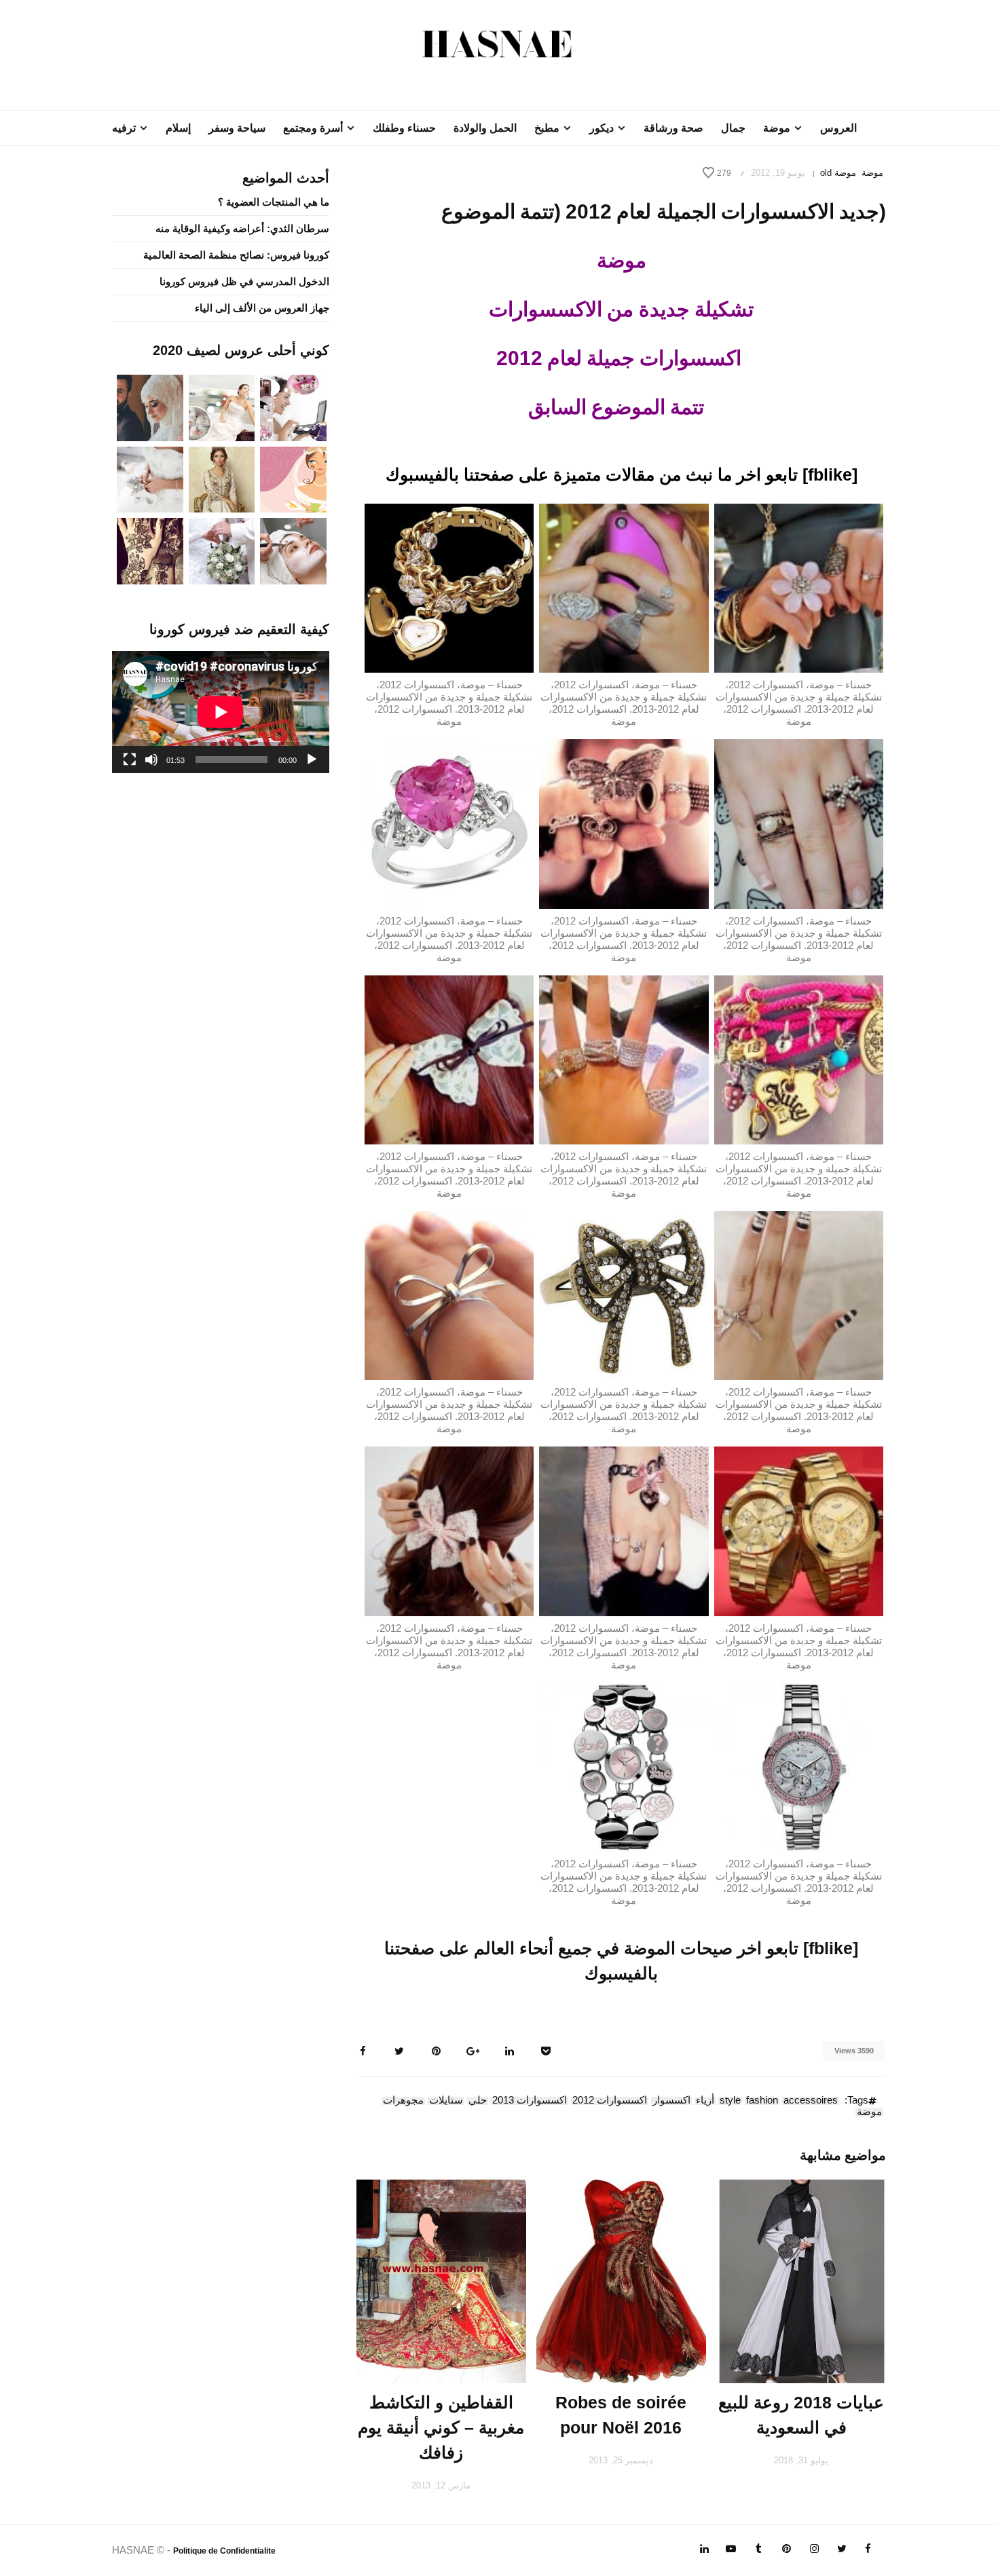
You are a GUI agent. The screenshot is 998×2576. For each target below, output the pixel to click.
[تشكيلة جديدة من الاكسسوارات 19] (799, 823)
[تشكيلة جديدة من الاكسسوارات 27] (449, 1295)
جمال (733, 128)
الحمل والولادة (485, 128)
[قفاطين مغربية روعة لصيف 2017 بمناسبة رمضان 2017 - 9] (222, 478)
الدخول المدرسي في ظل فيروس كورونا (244, 281)
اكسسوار (671, 2101)
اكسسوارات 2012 (610, 2101)
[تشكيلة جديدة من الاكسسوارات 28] (799, 1530)
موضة (777, 128)
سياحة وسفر (237, 128)
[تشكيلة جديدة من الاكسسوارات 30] (449, 1530)
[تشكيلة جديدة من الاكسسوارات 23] (624, 1059)
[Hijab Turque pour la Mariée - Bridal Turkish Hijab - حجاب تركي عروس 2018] (150, 407)
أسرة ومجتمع (313, 128)
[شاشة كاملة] (130, 760)
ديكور (602, 128)
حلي (478, 2101)
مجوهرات (403, 2101)
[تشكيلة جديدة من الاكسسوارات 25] (799, 1295)
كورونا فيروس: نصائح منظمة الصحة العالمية (236, 255)
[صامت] (151, 760)
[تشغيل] (312, 760)
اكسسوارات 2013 (530, 2101)
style (730, 2101)
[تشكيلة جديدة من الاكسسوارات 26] (624, 1295)
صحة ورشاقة (673, 128)
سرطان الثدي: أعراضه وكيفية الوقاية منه (242, 228)
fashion (762, 2101)
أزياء (705, 2101)
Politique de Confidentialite (224, 2551)
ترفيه (124, 128)
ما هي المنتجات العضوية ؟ (274, 202)
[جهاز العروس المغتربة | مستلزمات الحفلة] (150, 478)
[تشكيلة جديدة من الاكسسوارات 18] (449, 587)
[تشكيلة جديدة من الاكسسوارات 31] (799, 1766)
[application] (221, 712)
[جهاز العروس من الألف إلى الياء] (293, 407)
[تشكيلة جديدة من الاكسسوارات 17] (624, 587)
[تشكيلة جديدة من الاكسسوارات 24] (449, 1059)
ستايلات (446, 2101)
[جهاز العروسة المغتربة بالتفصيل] (222, 407)
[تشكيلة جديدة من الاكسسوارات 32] (624, 1766)
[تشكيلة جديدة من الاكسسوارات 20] (624, 823)
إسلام (178, 128)
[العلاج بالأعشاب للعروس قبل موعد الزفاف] (293, 550)
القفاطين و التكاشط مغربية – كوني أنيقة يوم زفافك (441, 2427)
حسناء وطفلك (404, 128)
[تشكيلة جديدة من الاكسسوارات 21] (449, 823)
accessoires (811, 2101)
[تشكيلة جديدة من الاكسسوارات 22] (799, 1059)
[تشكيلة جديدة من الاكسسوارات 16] (799, 587)
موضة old (838, 173)
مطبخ (547, 128)
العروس (838, 128)
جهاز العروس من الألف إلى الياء (262, 308)
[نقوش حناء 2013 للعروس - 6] (150, 550)
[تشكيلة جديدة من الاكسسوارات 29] (624, 1530)
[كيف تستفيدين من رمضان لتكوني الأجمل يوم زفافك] (293, 478)
